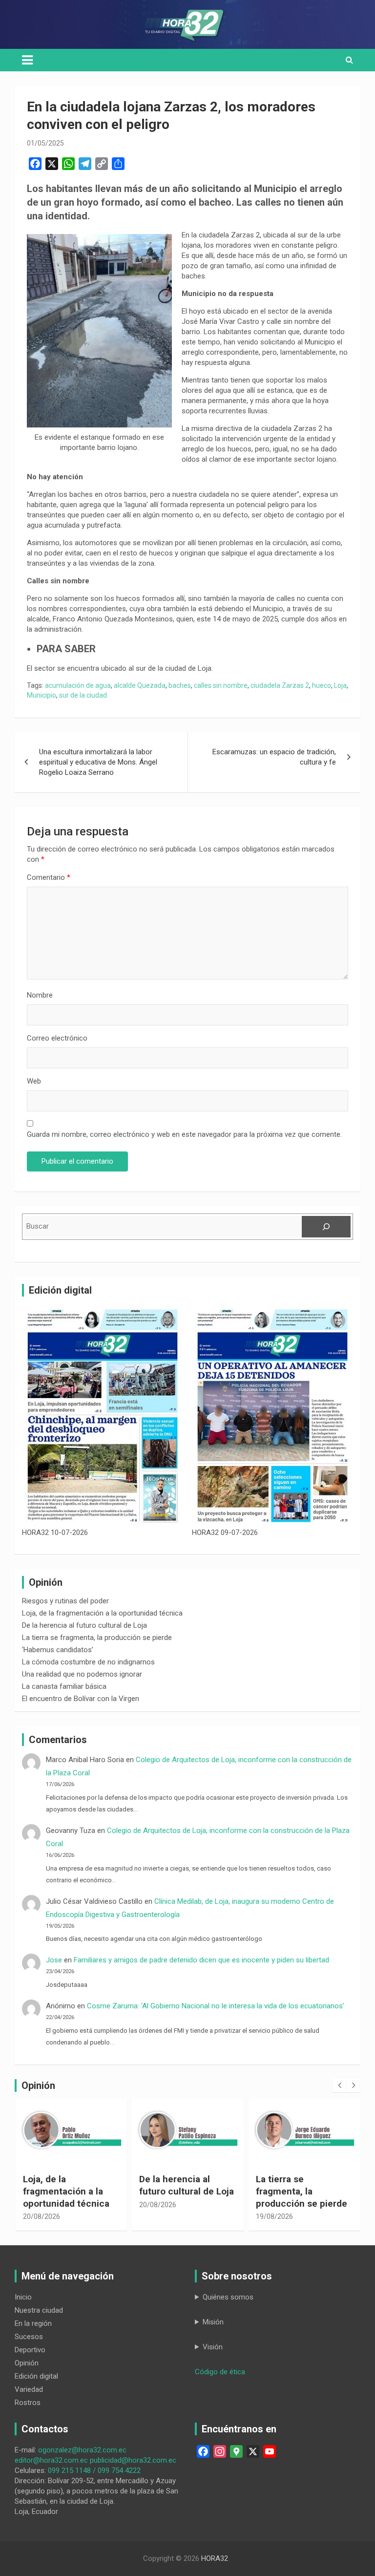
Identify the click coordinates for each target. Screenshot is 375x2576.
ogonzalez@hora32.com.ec (82, 2450)
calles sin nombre (221, 685)
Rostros (28, 2403)
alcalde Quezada (140, 685)
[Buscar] (326, 1227)
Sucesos (29, 2337)
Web (34, 1081)
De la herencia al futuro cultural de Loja (84, 1625)
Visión (213, 2347)
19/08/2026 (185, 2216)
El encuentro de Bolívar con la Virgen (81, 1699)
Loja (340, 685)
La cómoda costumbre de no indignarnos (88, 1662)
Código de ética (220, 2372)
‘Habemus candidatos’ (58, 1650)
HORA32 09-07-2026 (225, 1533)
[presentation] (339, 2086)
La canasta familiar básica (64, 1686)
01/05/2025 (45, 143)
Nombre (40, 995)
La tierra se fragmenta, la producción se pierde (97, 1638)
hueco (322, 685)
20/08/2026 (68, 2205)
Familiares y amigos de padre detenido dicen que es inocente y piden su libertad (203, 1960)
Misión (213, 2322)
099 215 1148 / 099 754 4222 (94, 2470)
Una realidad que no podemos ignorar (82, 1674)
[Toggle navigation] (27, 60)
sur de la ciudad (83, 695)
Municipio (42, 695)
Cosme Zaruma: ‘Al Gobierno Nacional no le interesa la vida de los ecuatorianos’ (216, 2006)
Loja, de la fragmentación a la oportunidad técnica (102, 1613)
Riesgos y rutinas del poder (65, 1601)
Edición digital (36, 2376)
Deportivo (30, 2350)
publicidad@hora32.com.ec (133, 2460)
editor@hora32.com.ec (51, 2460)
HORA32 (215, 2558)
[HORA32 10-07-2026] (103, 1416)
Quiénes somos (228, 2297)
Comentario (49, 877)
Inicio (23, 2297)
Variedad (29, 2389)
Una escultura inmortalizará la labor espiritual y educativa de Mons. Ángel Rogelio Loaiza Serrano (98, 762)
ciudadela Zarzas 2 (280, 685)
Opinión (27, 2363)
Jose (54, 1960)
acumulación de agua (78, 685)
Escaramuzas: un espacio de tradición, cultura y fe (274, 757)
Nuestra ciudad (39, 2310)
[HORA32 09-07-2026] (272, 1416)
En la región (33, 2323)
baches (180, 685)
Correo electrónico (57, 1038)
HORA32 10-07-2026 (55, 1533)
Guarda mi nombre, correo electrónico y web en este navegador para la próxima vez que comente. (184, 1134)
